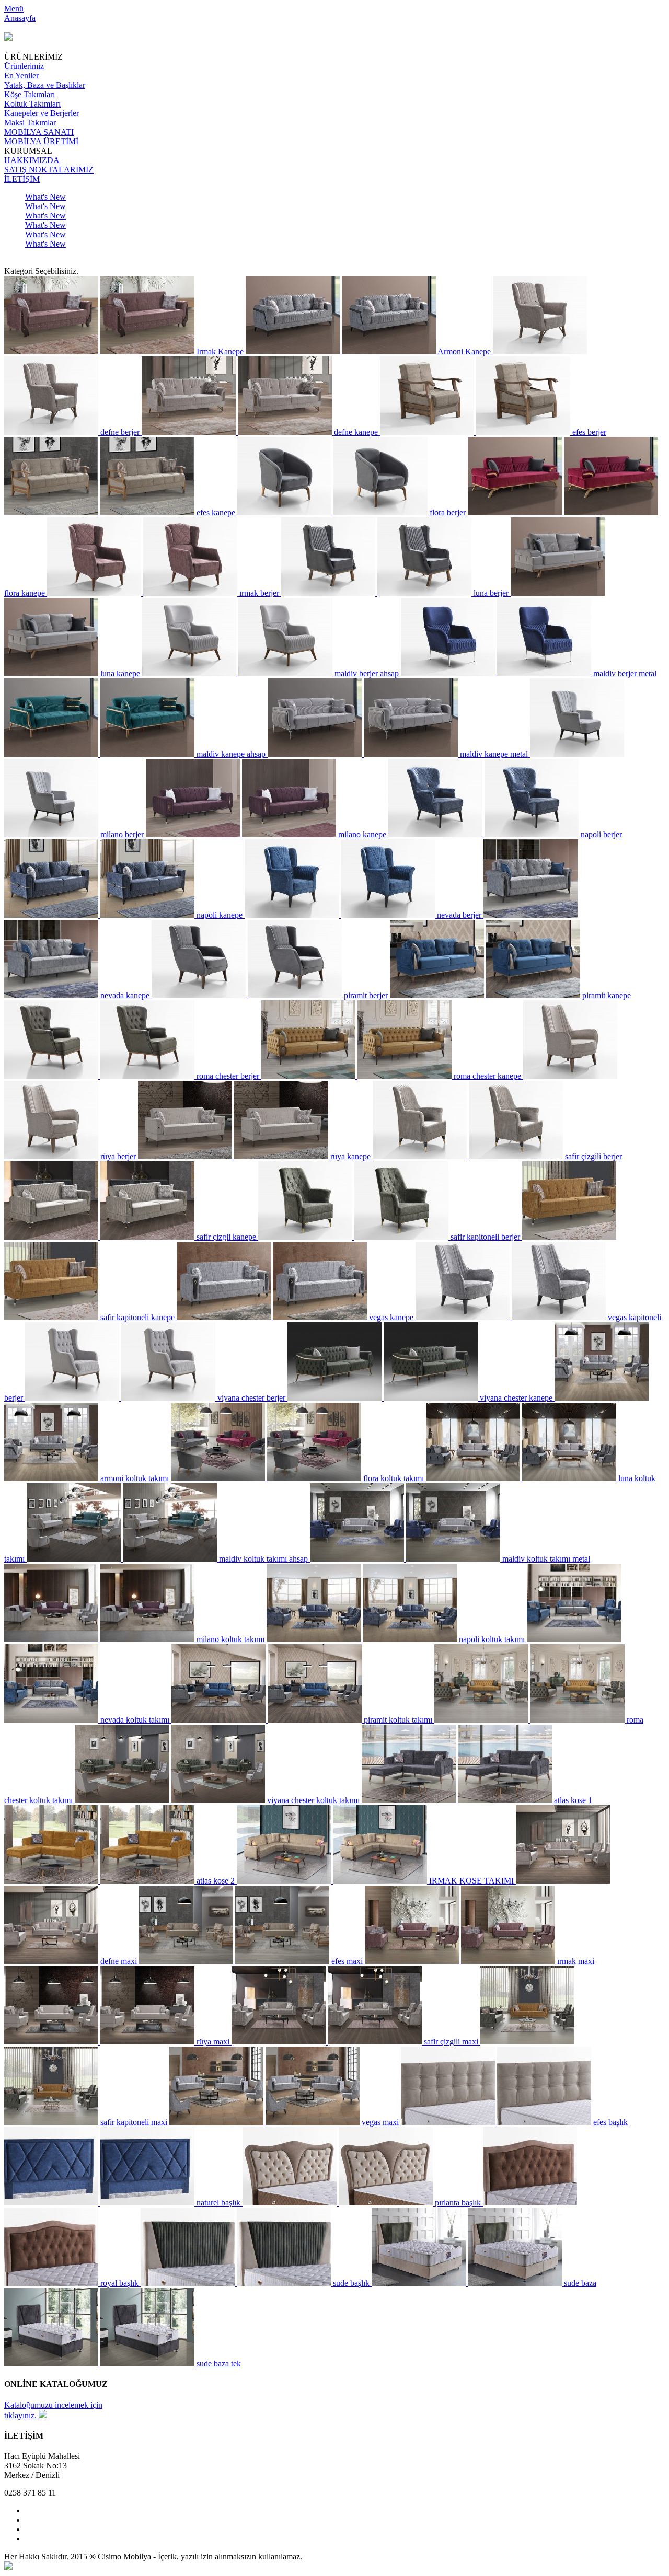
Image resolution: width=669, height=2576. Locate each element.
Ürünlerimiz (24, 66)
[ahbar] (8, 2567)
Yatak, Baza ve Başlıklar (45, 85)
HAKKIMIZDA (32, 160)
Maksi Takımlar (30, 123)
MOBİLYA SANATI (39, 132)
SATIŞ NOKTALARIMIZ (49, 170)
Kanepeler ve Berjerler (42, 113)
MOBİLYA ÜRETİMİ (41, 141)
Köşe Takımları (30, 94)
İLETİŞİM (22, 179)
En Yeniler (21, 76)
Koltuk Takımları (32, 104)
